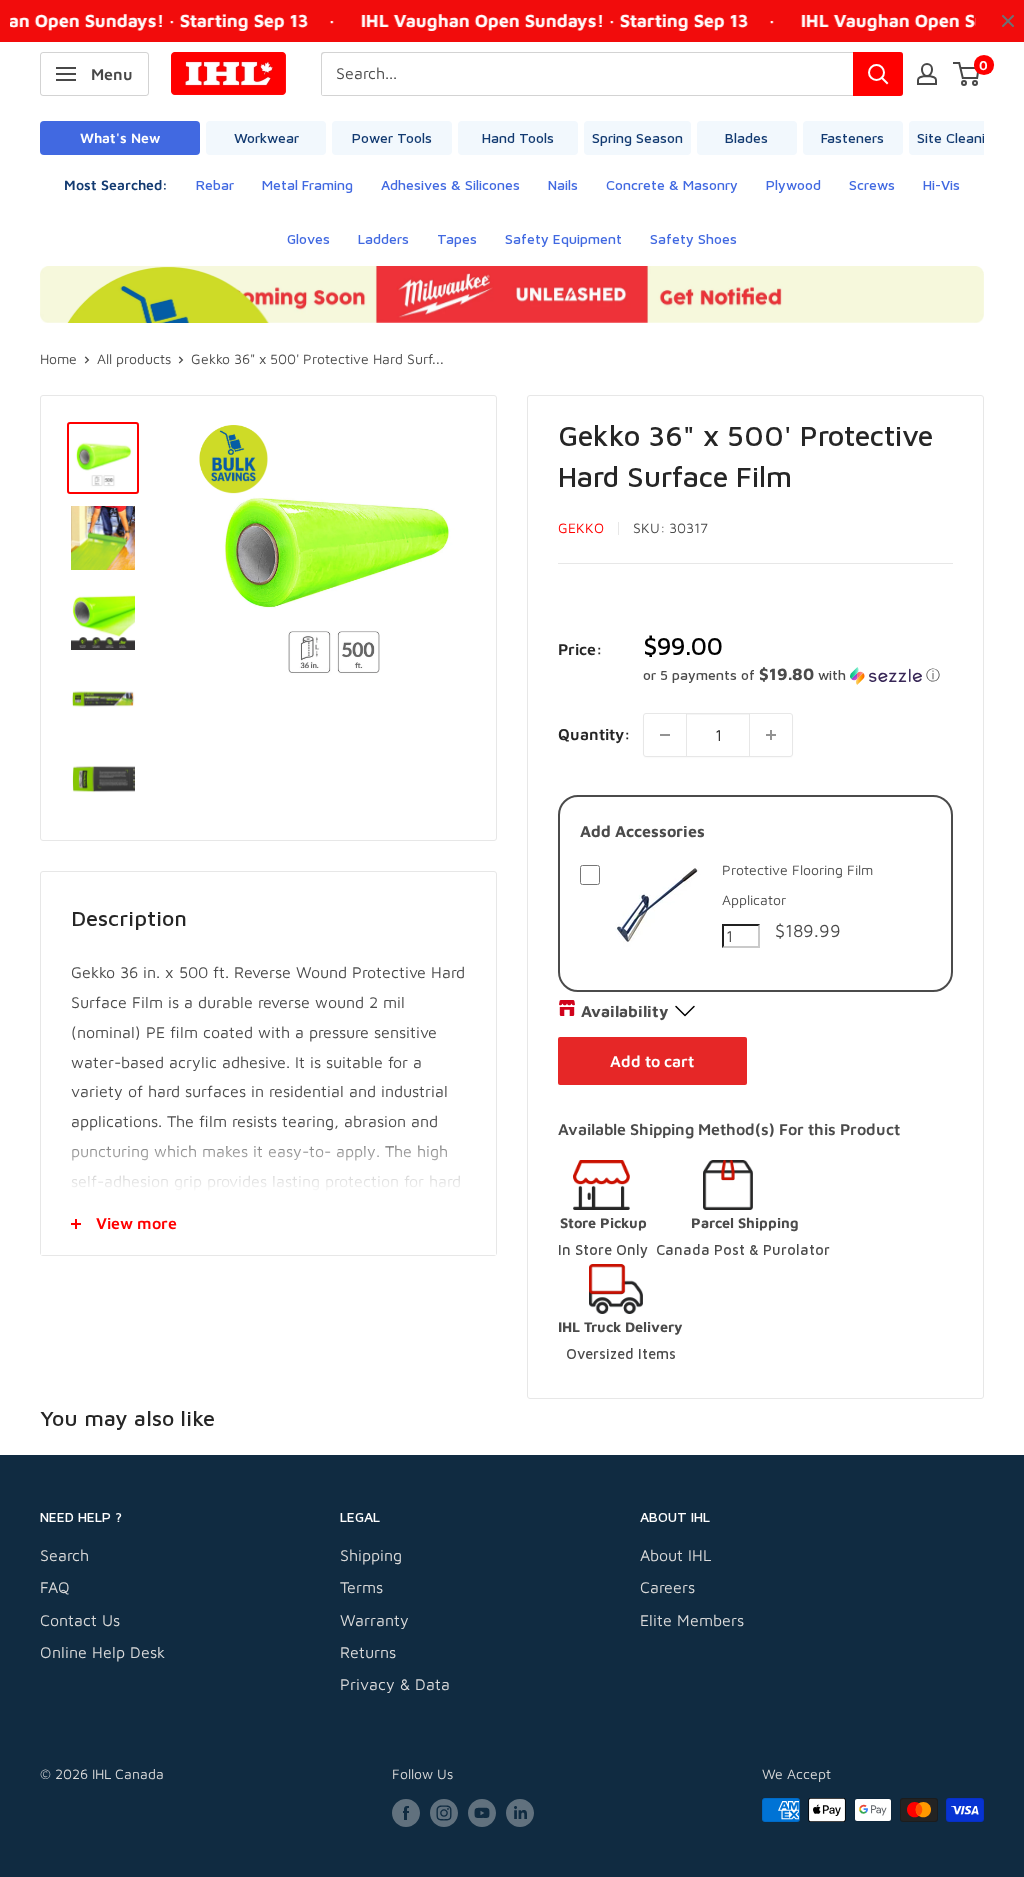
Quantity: (594, 734)
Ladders (383, 238)
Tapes (457, 238)
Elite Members (692, 1620)
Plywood (793, 184)
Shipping (371, 1555)
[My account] (927, 74)
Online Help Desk (102, 1652)
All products (134, 358)
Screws (872, 184)
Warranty (374, 1620)
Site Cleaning (959, 137)
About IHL (675, 1555)
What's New (120, 137)
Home (58, 358)
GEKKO (581, 527)
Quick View (657, 948)
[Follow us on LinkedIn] (520, 1812)
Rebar (215, 184)
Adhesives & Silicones (450, 184)
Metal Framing (307, 184)
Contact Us (80, 1620)
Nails (563, 184)
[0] (967, 74)
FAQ (55, 1587)
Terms (361, 1587)
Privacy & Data (395, 1684)
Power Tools (392, 137)
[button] (798, 675)
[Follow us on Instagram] (444, 1812)
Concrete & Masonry (672, 184)
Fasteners (852, 137)
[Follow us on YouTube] (482, 1812)
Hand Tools (518, 137)
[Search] (878, 74)
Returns (368, 1652)
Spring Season (637, 137)
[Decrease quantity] (665, 735)
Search (64, 1555)
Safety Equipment (563, 238)
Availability (624, 1011)
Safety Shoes (693, 238)
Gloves (308, 238)
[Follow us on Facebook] (406, 1812)
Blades (746, 137)
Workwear (266, 137)
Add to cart (652, 1061)
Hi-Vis (941, 184)
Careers (667, 1587)
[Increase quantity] (771, 735)
